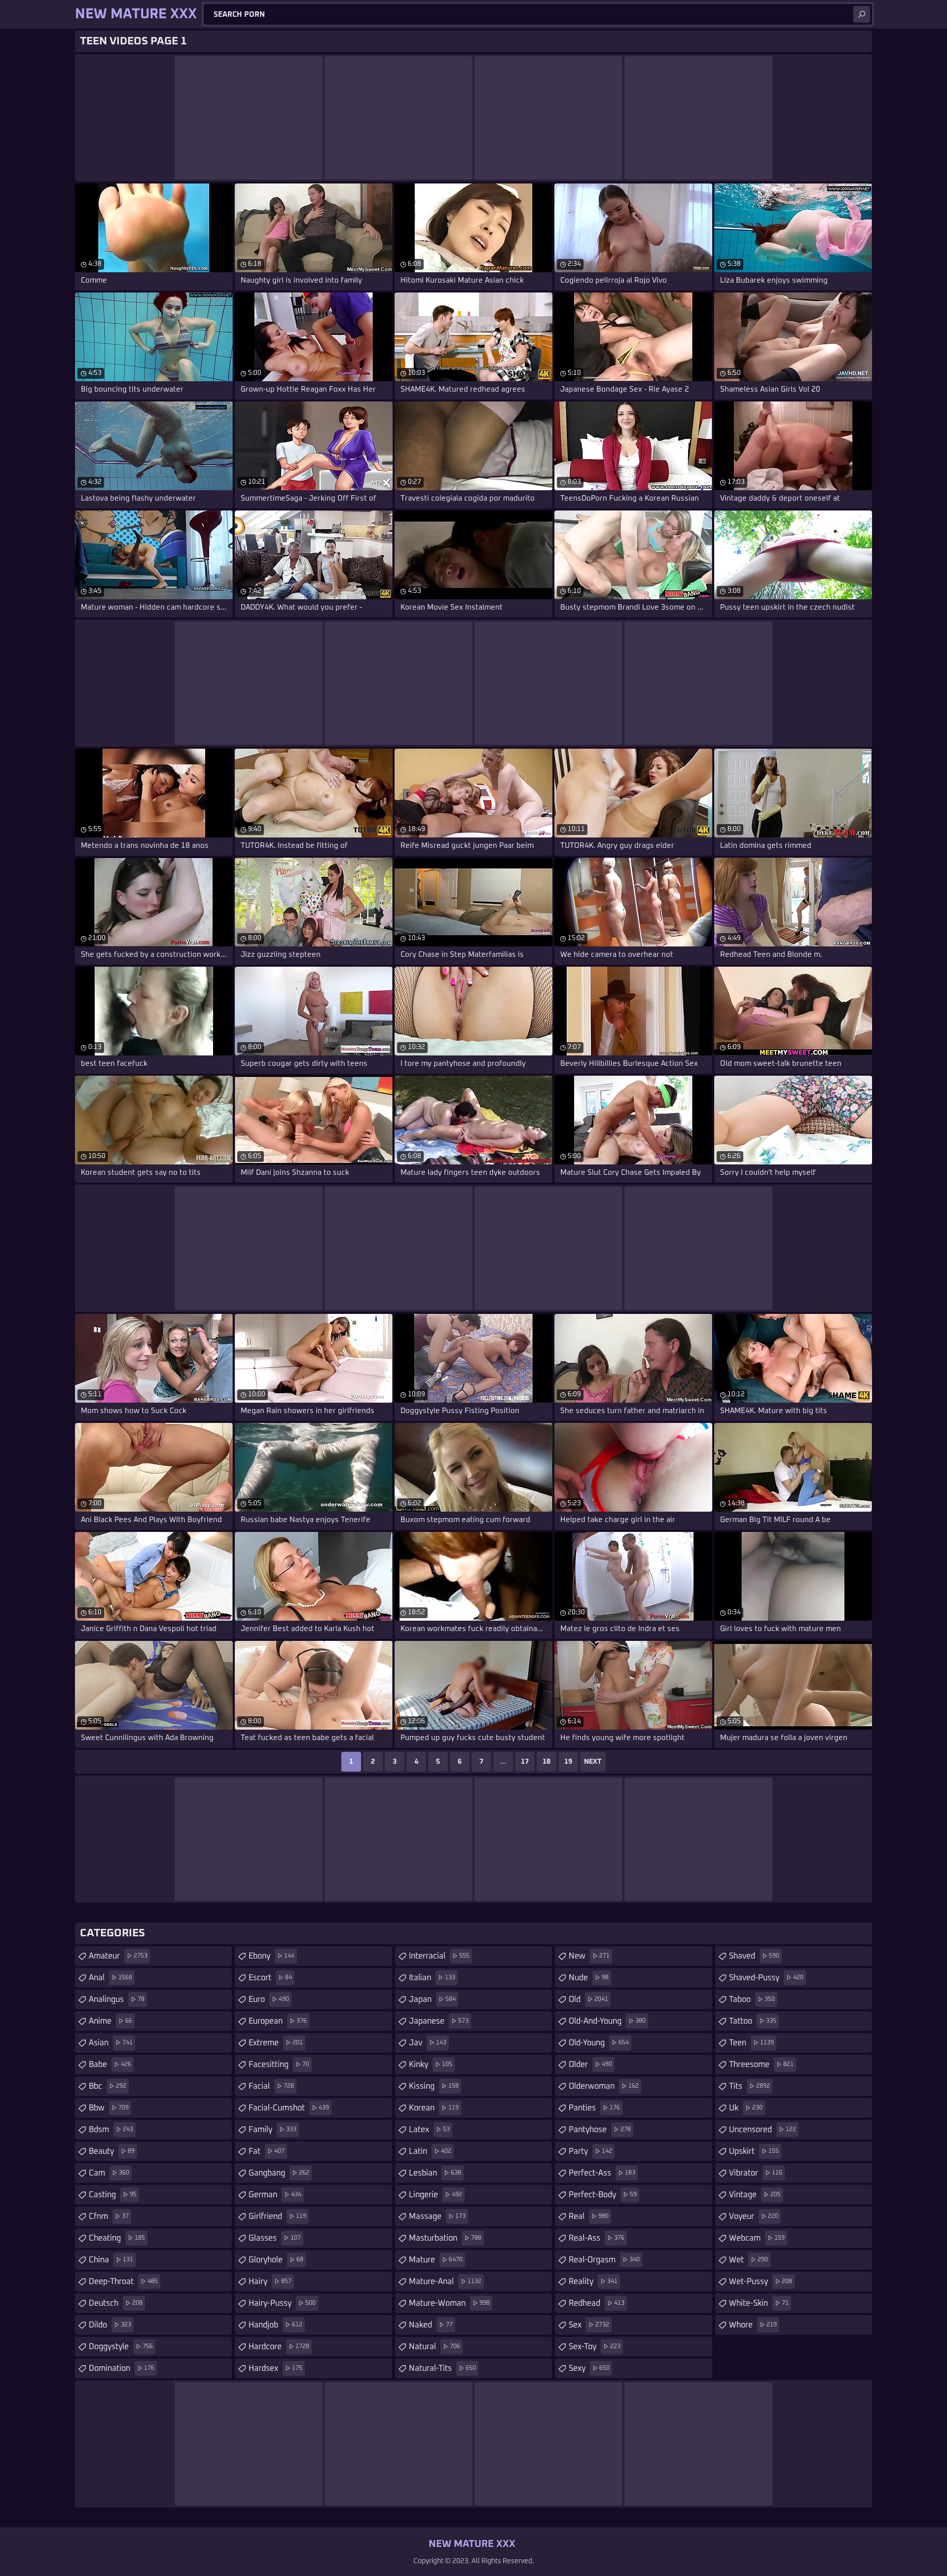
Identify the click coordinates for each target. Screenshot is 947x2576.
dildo (110, 2325)
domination (122, 2368)
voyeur (754, 2216)
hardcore (279, 2347)
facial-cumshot (289, 2108)
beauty (112, 2151)
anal (110, 1978)
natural (435, 2347)
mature (436, 2260)
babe (110, 2065)
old (588, 1999)
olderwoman (604, 2086)
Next (593, 1762)
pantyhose (600, 2130)
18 (546, 1762)
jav (428, 2043)
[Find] (862, 14)
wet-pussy (761, 2282)
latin (430, 2151)
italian (432, 1978)
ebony (272, 1956)
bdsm (111, 2130)
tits (749, 2086)
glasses (275, 2238)
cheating (117, 2238)
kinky (431, 2065)
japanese (439, 2021)
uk (746, 2108)
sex (589, 2325)
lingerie (436, 2195)
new (589, 1956)
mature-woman (449, 2303)
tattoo (753, 2021)
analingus (117, 1999)
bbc (108, 2086)
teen (751, 2043)
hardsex (275, 2368)
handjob (275, 2325)
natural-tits (442, 2368)
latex (429, 2130)
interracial (439, 1956)
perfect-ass (602, 2173)
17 (525, 1762)
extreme (276, 2043)
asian (111, 2043)
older (590, 2065)
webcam (757, 2238)
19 (568, 1762)
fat (267, 2151)
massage (437, 2216)
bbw (109, 2108)
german (275, 2195)
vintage (755, 2195)
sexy (589, 2368)
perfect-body (603, 2195)
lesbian (435, 2173)
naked (431, 2325)
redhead (597, 2303)
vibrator (756, 2173)
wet (748, 2260)
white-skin (759, 2303)
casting (113, 2195)
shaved (754, 1956)
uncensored (763, 2130)
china (111, 2260)
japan (432, 1999)
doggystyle (121, 2347)
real (589, 2216)
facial (271, 2086)
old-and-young (607, 2021)
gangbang (279, 2173)
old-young (599, 2043)
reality (593, 2282)
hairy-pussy (282, 2303)
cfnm (109, 2216)
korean (434, 2108)
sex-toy (595, 2347)
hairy (270, 2282)
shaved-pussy (766, 1978)
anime (110, 2021)
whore (753, 2325)
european (278, 2021)
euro (269, 1999)
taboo (752, 1999)
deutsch (116, 2303)
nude (589, 1978)
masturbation (445, 2238)
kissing (434, 2086)
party (590, 2151)
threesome (761, 2065)
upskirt (754, 2151)
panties (594, 2108)
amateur (118, 1956)
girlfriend (277, 2216)
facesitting (279, 2065)
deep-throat (123, 2282)
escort (270, 1978)
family (273, 2130)
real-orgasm (604, 2260)
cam (109, 2173)
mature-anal (445, 2282)
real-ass (597, 2238)
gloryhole (276, 2260)
